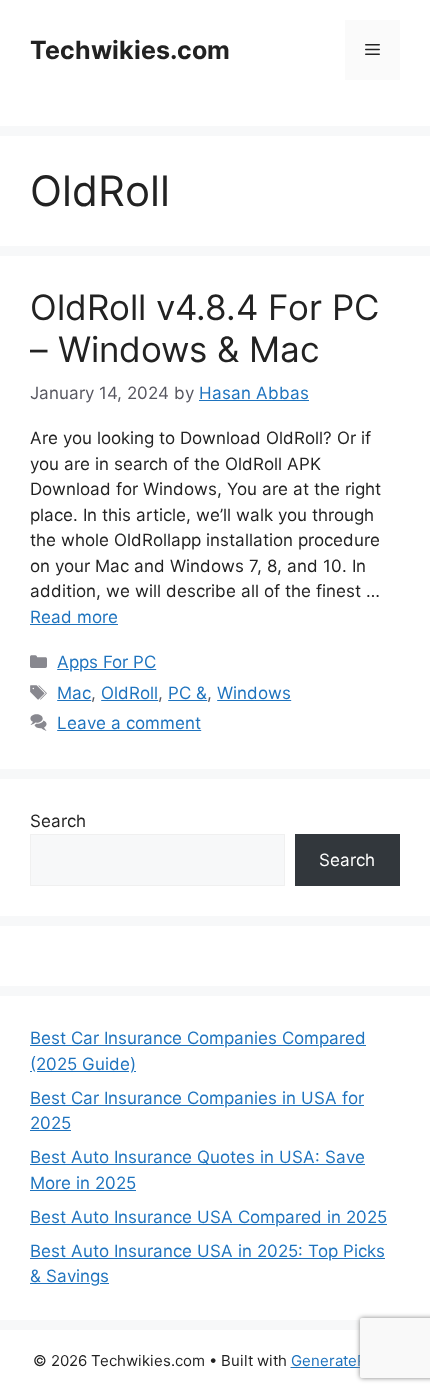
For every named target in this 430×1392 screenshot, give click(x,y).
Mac (74, 693)
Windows (254, 693)
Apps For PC (106, 662)
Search (58, 821)
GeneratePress (344, 1360)
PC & (187, 693)
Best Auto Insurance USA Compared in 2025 (208, 1217)
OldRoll (129, 693)
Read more (74, 617)
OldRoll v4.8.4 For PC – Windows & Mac (204, 328)
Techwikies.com (130, 50)
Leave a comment (129, 723)
